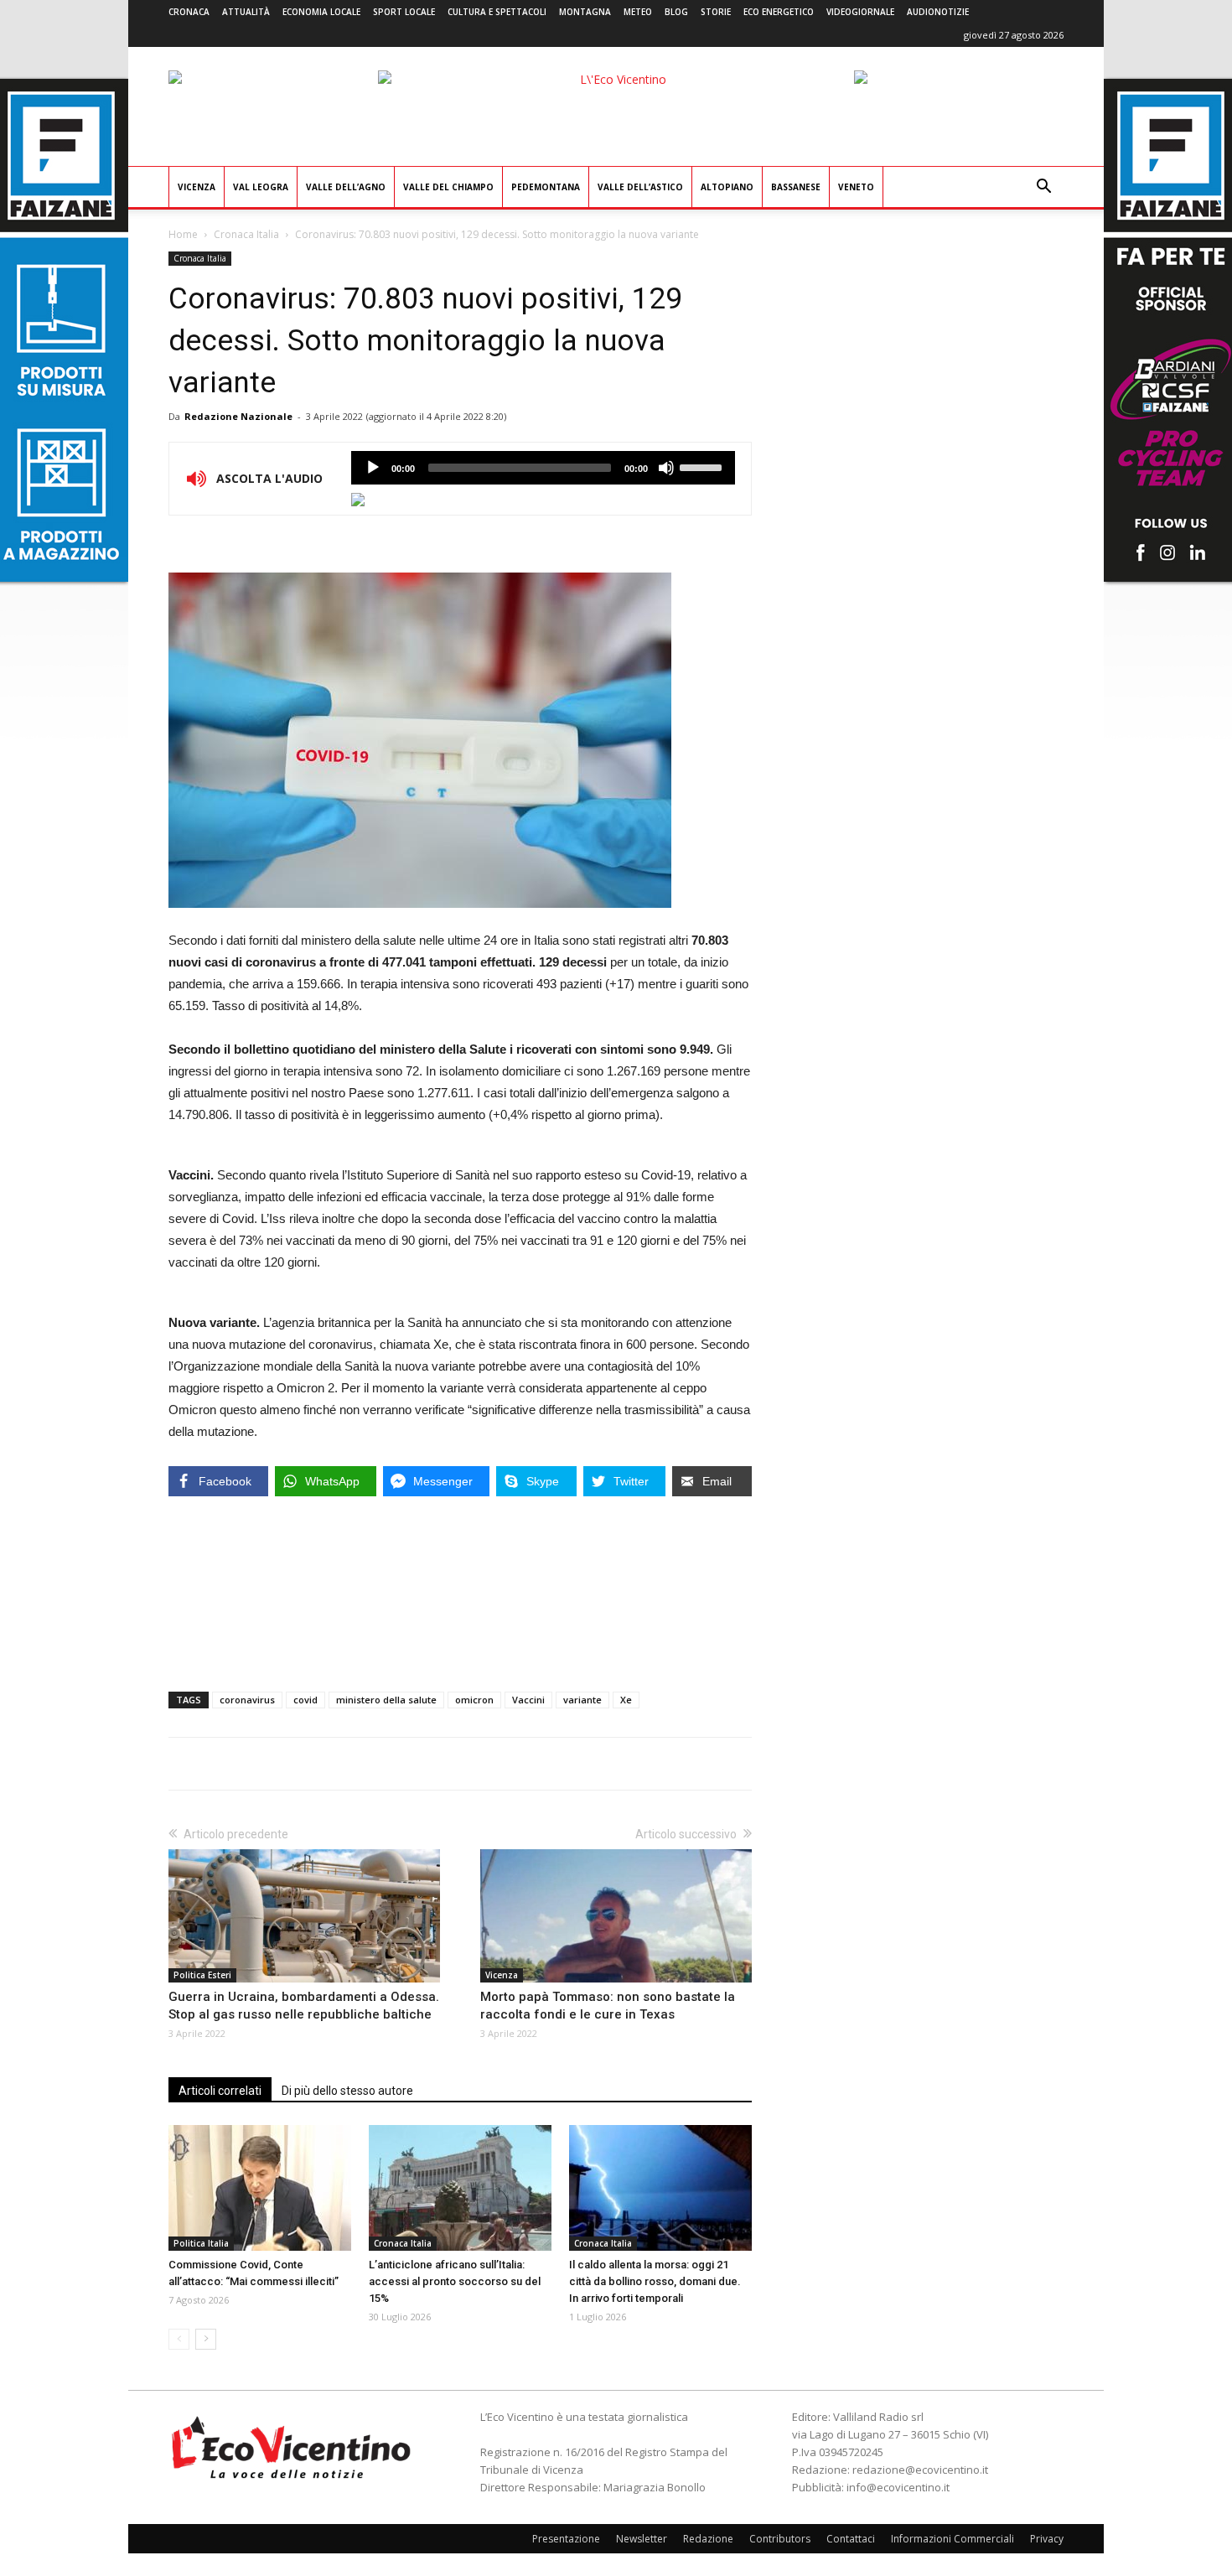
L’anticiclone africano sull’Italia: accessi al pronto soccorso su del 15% (455, 2281)
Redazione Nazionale (238, 416)
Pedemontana (546, 187)
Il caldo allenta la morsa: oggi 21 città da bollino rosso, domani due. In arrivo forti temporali (655, 2281)
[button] (1043, 188)
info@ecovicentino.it (898, 2487)
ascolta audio (373, 468)
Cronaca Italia (246, 234)
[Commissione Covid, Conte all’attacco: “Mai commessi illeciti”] (260, 2188)
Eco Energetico (779, 12)
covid (305, 1700)
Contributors (780, 2539)
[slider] (703, 466)
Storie (716, 12)
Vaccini (528, 1700)
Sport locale (404, 12)
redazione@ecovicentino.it (920, 2470)
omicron (474, 1700)
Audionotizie (938, 12)
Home (183, 234)
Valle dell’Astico (640, 187)
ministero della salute (386, 1700)
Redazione (708, 2539)
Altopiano (727, 187)
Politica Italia (201, 2243)
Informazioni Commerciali (952, 2539)
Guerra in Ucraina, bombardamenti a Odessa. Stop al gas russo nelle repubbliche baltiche (304, 2006)
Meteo (638, 12)
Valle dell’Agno (346, 187)
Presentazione (566, 2539)
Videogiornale (860, 12)
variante (582, 1700)
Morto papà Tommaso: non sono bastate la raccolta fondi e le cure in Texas (608, 2006)
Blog (676, 12)
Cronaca (189, 12)
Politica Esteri (202, 1975)
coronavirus (247, 1700)
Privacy (1047, 2539)
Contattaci (851, 2539)
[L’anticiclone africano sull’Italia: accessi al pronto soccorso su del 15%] (460, 2188)
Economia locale (321, 12)
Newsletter (642, 2539)
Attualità (246, 12)
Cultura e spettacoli (497, 12)
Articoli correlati (220, 2091)
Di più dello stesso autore (347, 2091)
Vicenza (197, 187)
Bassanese (796, 187)
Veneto (856, 187)
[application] (543, 468)
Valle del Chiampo (448, 187)
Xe (626, 1700)
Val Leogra (261, 187)
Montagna (585, 12)
